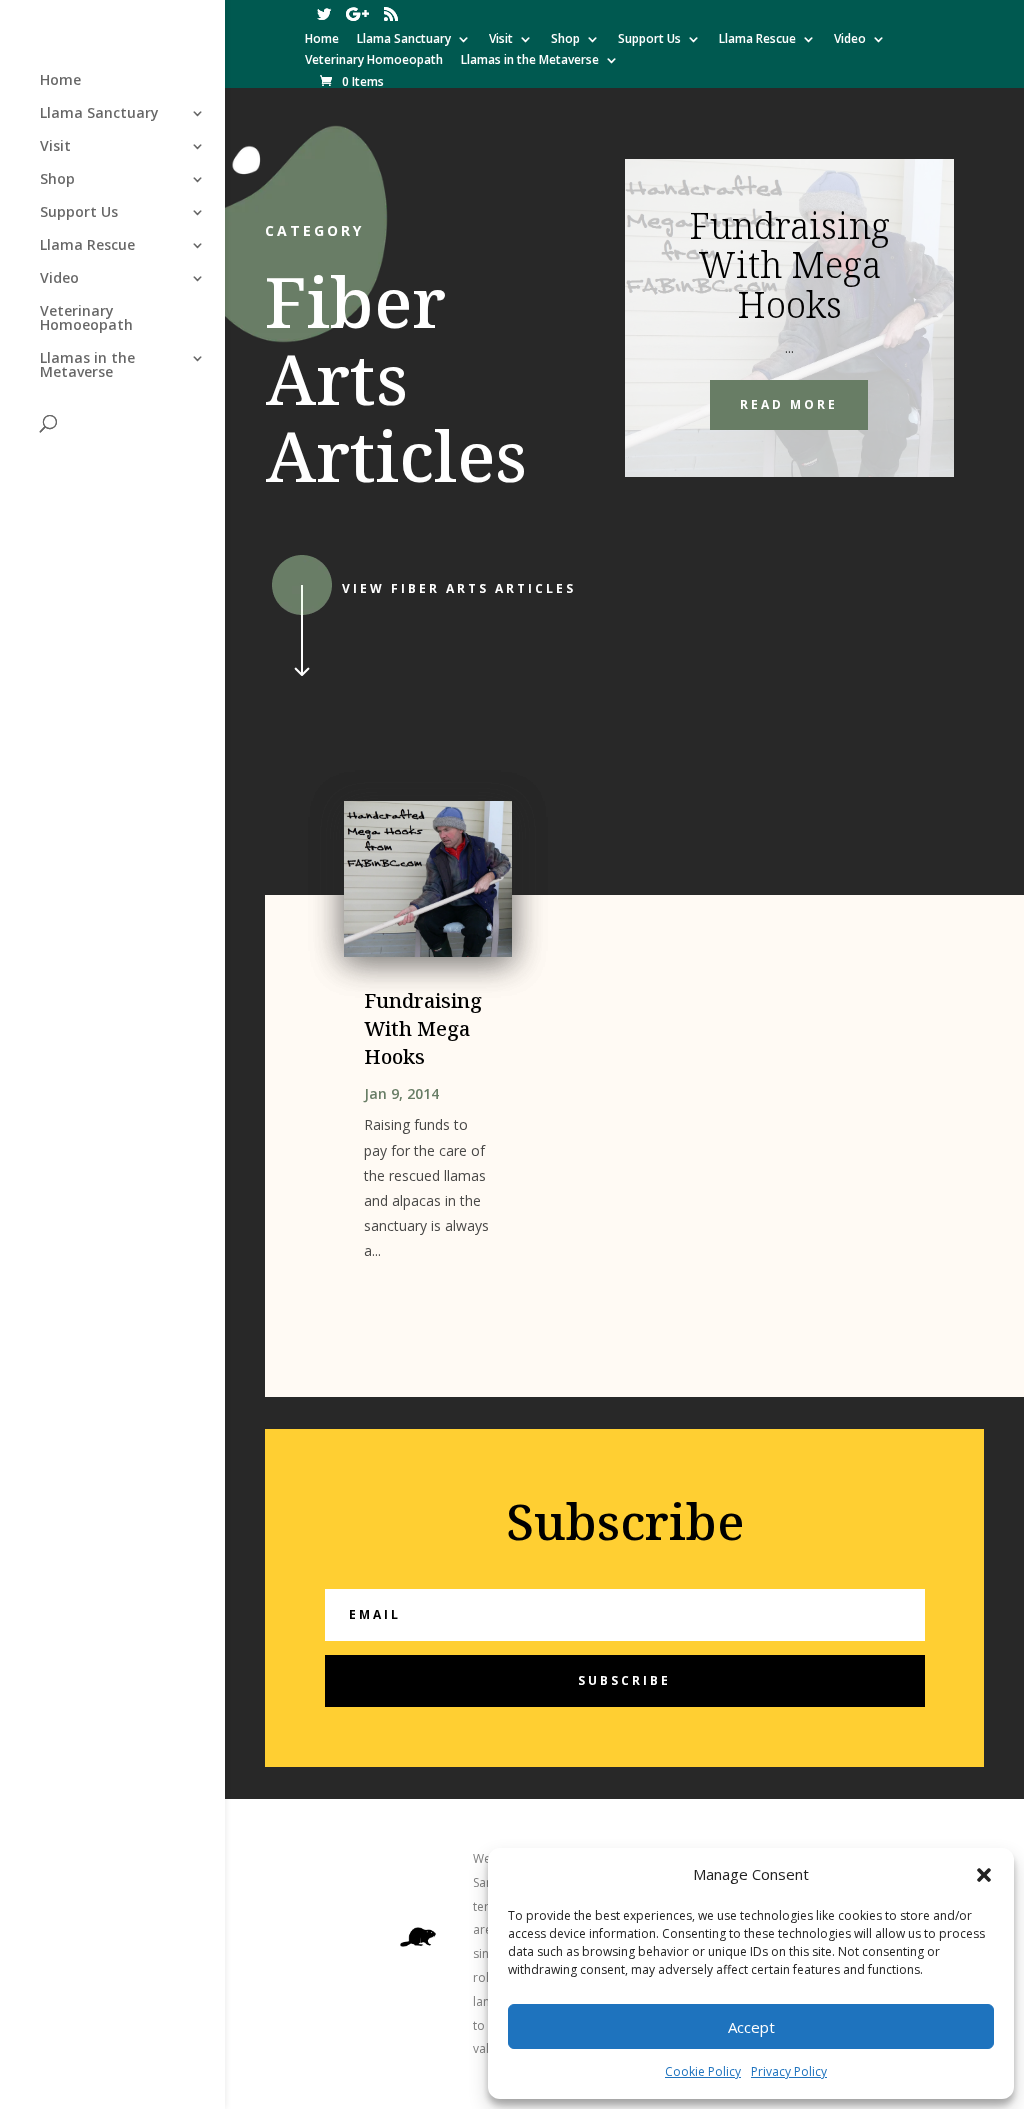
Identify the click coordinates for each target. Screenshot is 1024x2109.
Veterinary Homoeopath (374, 61)
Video (850, 40)
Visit (501, 40)
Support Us (649, 40)
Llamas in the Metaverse (530, 61)
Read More (789, 404)
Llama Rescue (757, 40)
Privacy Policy (789, 2071)
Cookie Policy (703, 2071)
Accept (751, 2027)
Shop (565, 40)
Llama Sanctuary (404, 40)
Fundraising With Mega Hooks (789, 265)
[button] (984, 1875)
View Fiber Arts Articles (459, 588)
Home (322, 40)
